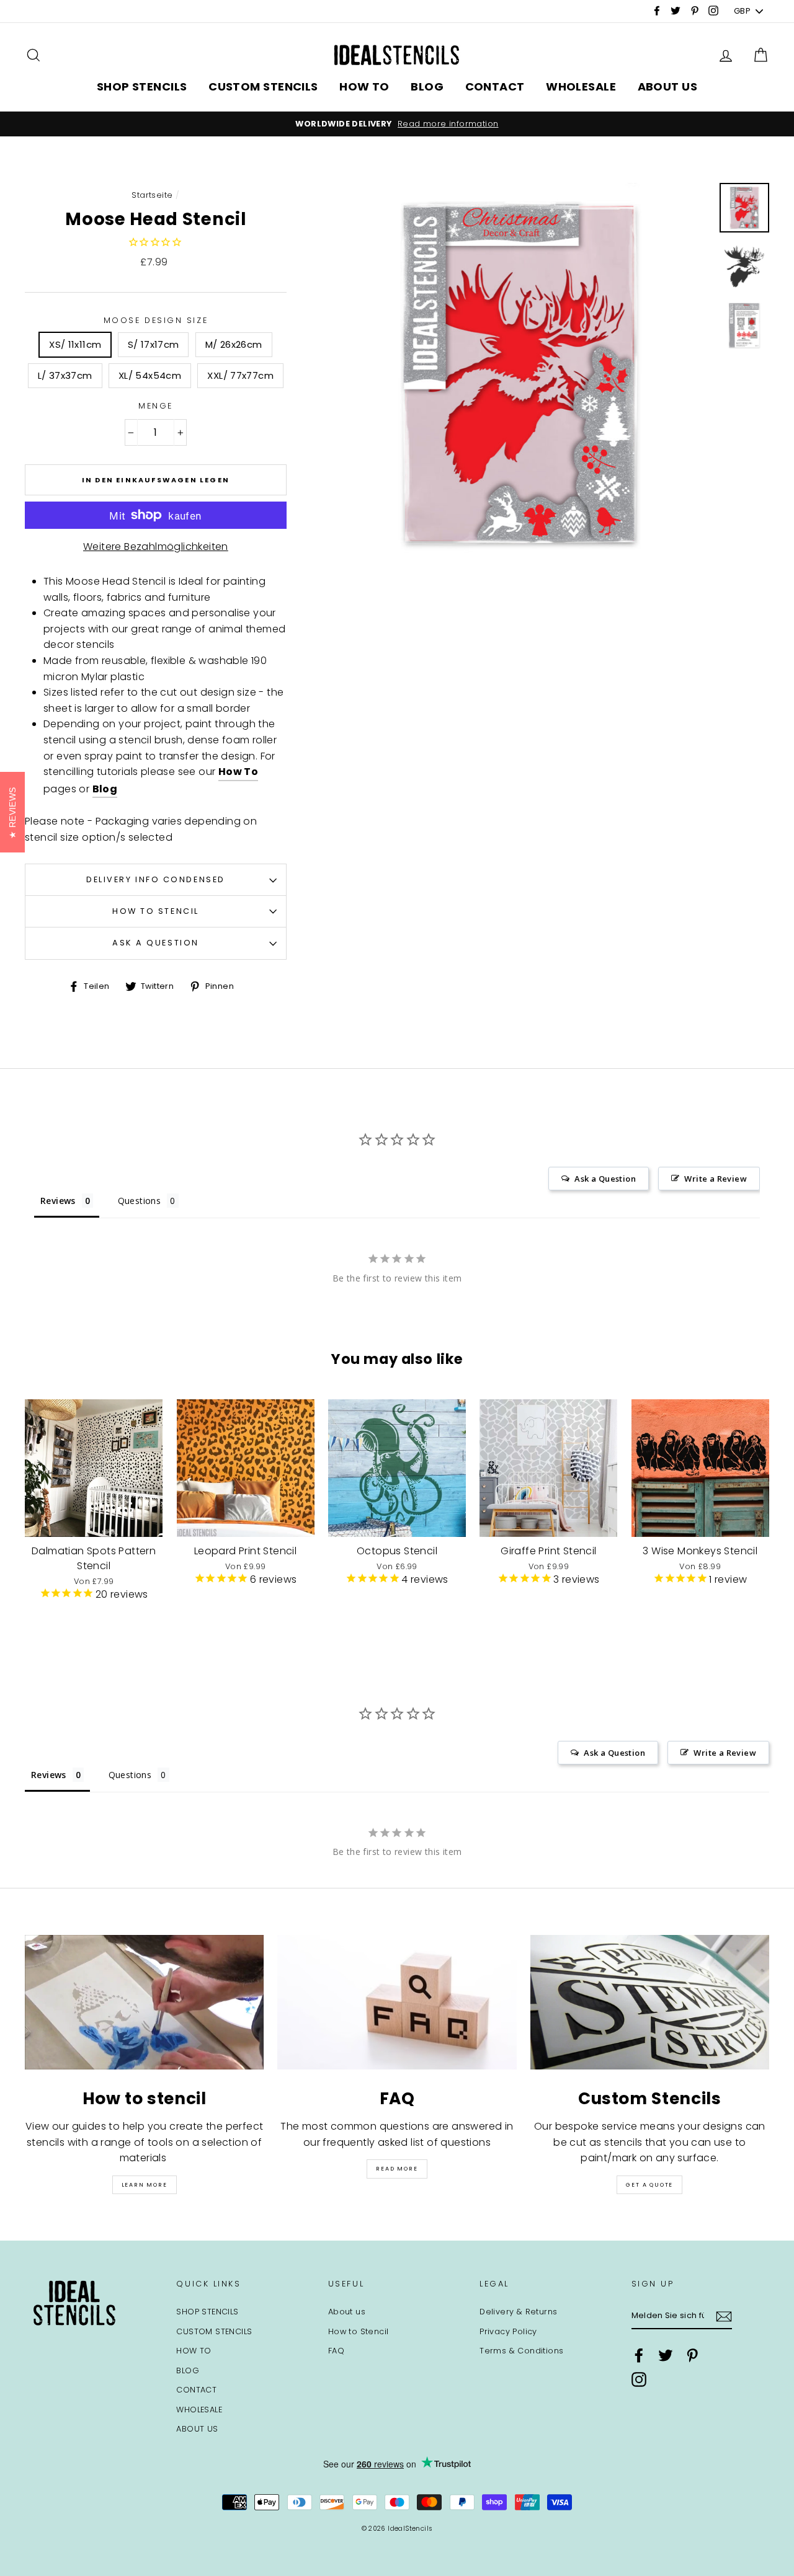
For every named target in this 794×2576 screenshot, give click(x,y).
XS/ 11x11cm (75, 344)
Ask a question (156, 943)
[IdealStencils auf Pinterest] (692, 2355)
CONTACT (495, 86)
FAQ (336, 2351)
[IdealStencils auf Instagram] (639, 2379)
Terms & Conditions (521, 2351)
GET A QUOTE (649, 2185)
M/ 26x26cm (234, 344)
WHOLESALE (581, 86)
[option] (397, 124)
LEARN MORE (145, 2185)
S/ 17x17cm (154, 344)
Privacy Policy (508, 2331)
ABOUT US (668, 86)
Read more (397, 2169)
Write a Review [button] (716, 1179)
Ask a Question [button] (605, 1179)
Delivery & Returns (518, 2312)
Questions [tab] (140, 1201)
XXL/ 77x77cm (240, 375)
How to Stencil (156, 911)
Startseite (152, 195)
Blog (105, 789)
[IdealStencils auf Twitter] (666, 2355)
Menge (156, 406)
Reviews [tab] (58, 1201)
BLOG (427, 86)
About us (347, 2312)
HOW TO (364, 86)
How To (238, 772)
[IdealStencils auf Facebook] (639, 2355)
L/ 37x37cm (65, 375)
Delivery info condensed (156, 879)
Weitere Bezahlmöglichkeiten (156, 547)
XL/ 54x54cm (150, 375)
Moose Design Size (156, 320)
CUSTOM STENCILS (263, 86)
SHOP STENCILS (142, 86)
